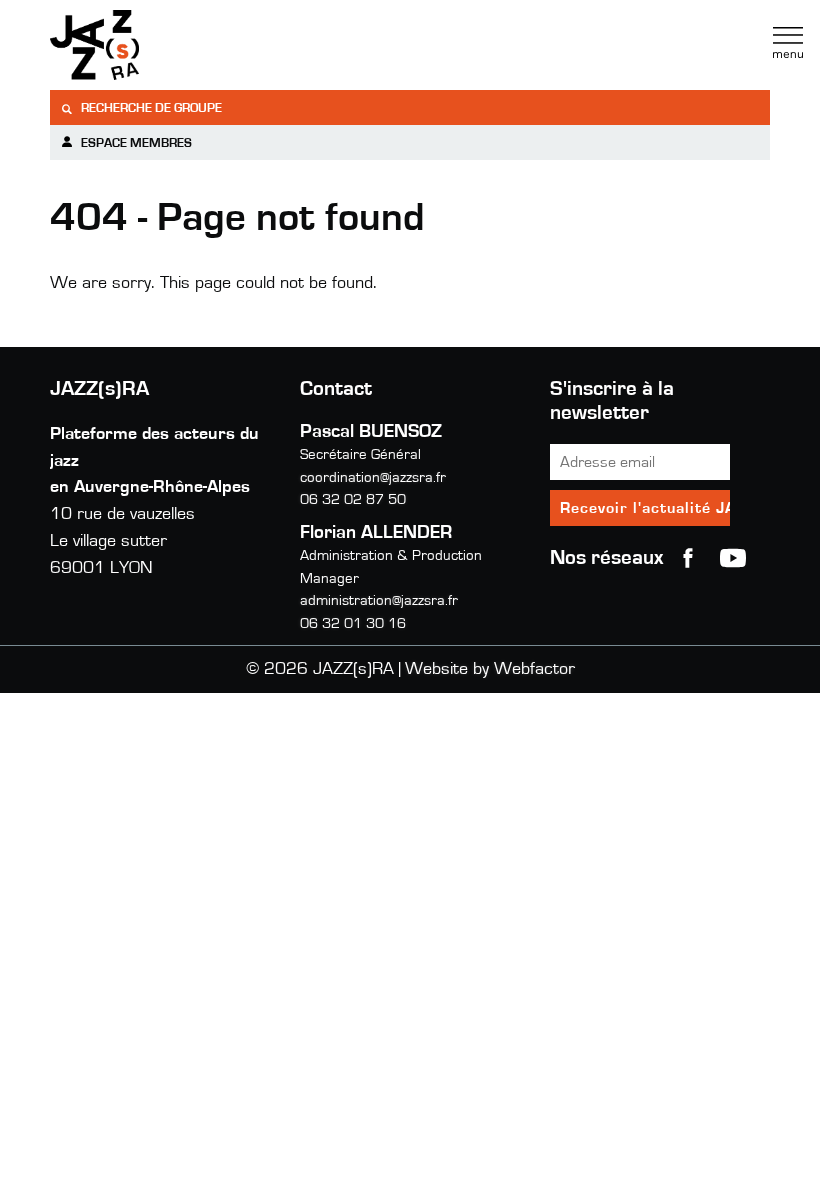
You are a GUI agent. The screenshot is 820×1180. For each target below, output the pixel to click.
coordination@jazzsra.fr (373, 477)
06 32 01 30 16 (353, 623)
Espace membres (135, 143)
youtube (733, 558)
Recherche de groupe (150, 108)
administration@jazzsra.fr (379, 600)
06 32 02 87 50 (353, 499)
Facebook (688, 558)
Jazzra (175, 45)
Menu (788, 43)
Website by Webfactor (490, 669)
